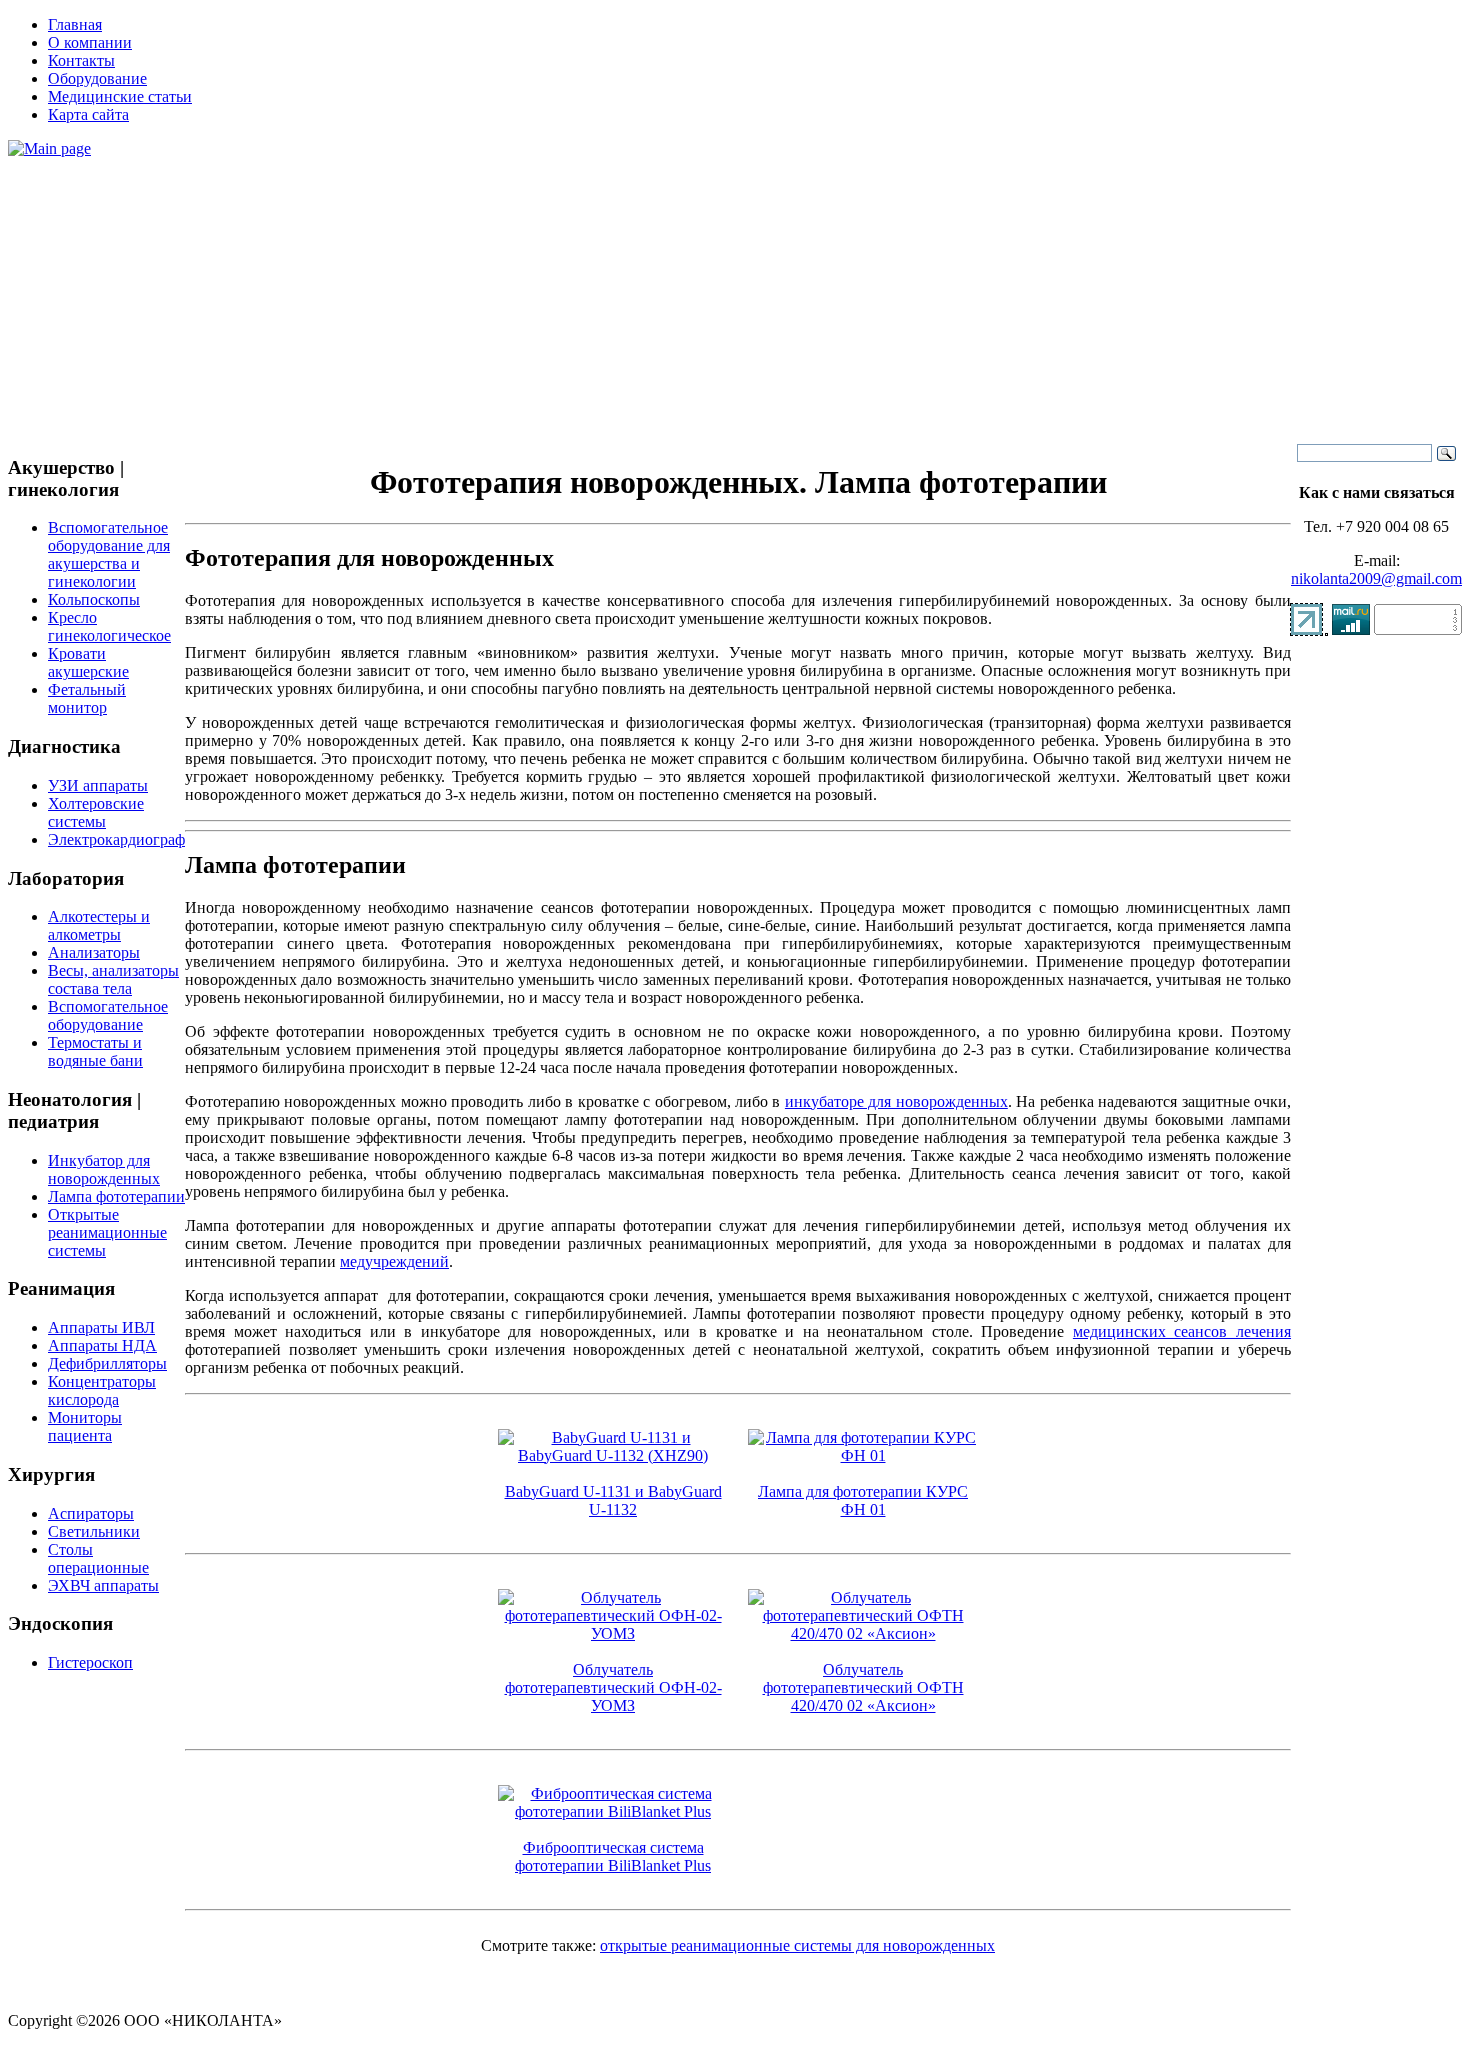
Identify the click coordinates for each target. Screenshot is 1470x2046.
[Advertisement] (735, 298)
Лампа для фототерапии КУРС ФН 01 (863, 1500)
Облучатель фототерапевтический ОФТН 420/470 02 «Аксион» (863, 1687)
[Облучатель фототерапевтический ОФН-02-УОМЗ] (613, 1633)
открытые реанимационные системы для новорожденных (797, 1945)
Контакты (81, 60)
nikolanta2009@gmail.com (1376, 578)
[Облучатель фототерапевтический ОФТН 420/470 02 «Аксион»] (863, 1633)
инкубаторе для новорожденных (896, 1101)
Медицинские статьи (120, 96)
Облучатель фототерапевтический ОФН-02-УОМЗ (613, 1687)
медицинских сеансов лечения (1182, 1331)
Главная (75, 24)
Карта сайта (88, 114)
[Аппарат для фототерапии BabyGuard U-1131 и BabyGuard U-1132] (613, 1455)
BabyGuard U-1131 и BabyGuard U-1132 (613, 1500)
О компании (90, 42)
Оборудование (97, 78)
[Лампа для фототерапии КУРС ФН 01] (863, 1455)
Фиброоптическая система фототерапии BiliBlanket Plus (613, 1856)
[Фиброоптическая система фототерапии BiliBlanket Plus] (613, 1811)
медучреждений (394, 1261)
